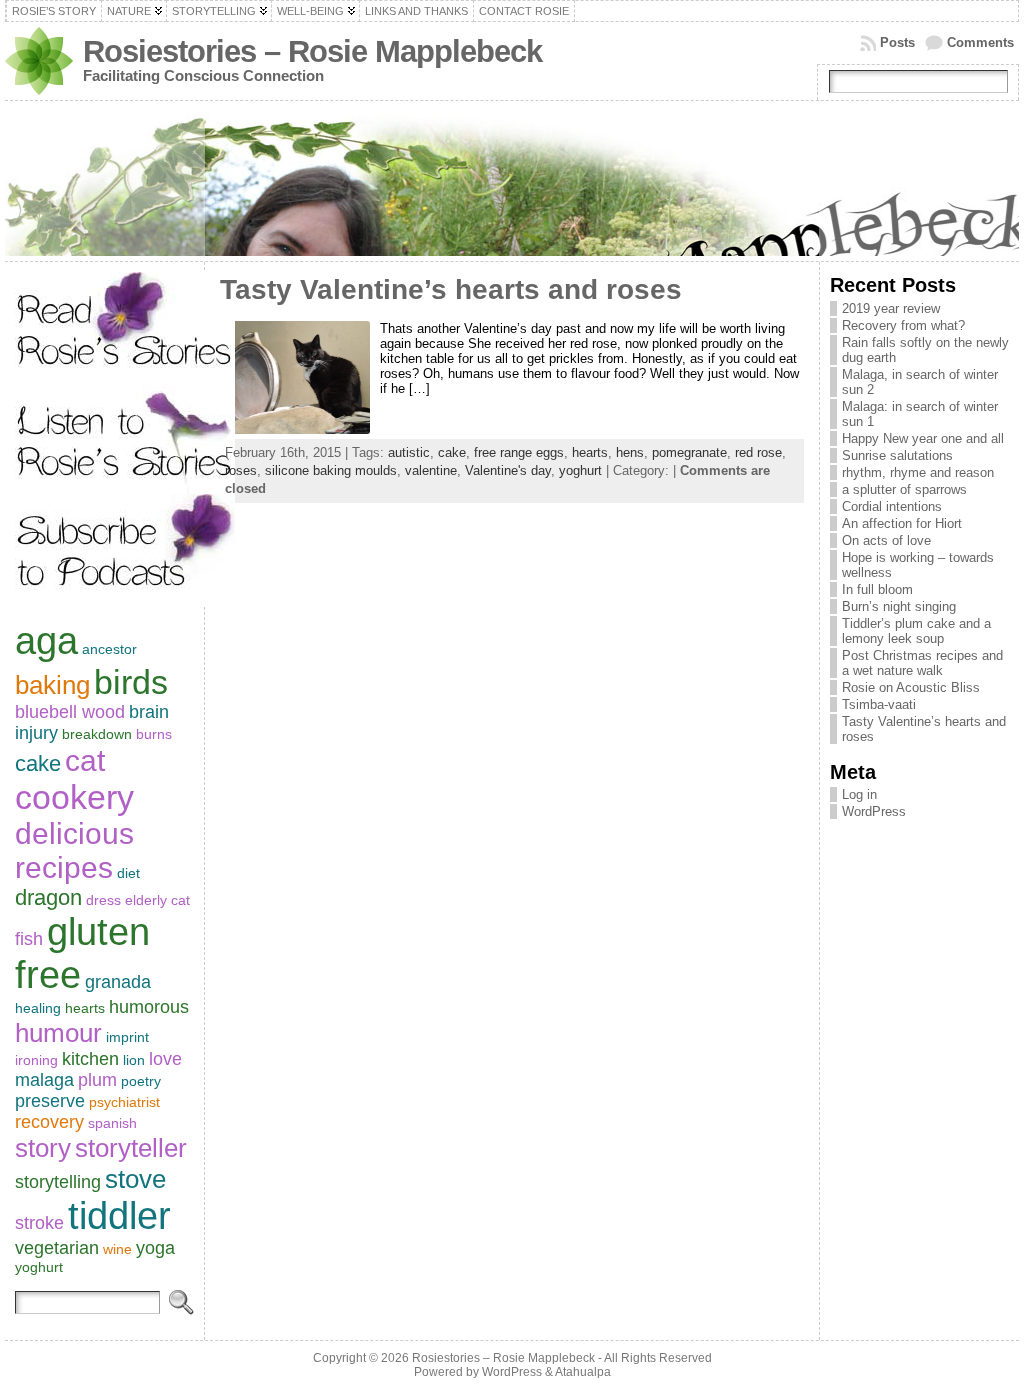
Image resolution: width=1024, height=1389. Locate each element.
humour (58, 1033)
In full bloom (877, 589)
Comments (980, 42)
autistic (409, 452)
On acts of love (886, 540)
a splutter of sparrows (904, 489)
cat (85, 760)
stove (135, 1179)
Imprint (127, 1037)
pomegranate (689, 452)
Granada (118, 982)
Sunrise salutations (897, 455)
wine (117, 1249)
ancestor (109, 649)
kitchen (90, 1059)
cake (38, 763)
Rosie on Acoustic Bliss (911, 687)
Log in (859, 794)
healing (38, 1008)
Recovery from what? (903, 325)
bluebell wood (70, 712)
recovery (49, 1122)
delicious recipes (74, 850)
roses (241, 470)
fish (29, 939)
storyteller (131, 1148)
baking (52, 685)
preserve (50, 1101)
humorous (149, 1007)
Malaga (44, 1080)
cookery (74, 797)
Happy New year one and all (923, 438)
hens (630, 452)
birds (131, 682)
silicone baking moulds (331, 470)
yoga (155, 1248)
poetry (141, 1081)
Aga (46, 641)
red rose (758, 452)
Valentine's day (508, 470)
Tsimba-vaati (879, 704)
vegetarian (57, 1248)
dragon (48, 897)
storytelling (58, 1182)
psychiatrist (124, 1102)
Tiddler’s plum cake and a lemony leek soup (916, 631)
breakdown (97, 734)
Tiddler (119, 1216)
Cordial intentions (892, 506)
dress (103, 900)
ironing (36, 1060)
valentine (431, 470)
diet (128, 873)
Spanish (112, 1123)
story (43, 1148)
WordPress (874, 811)
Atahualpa (583, 1372)
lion (134, 1060)
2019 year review (891, 308)
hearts (85, 1008)
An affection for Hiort (902, 523)
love (165, 1059)
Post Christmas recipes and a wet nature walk (922, 663)
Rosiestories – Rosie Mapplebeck (312, 51)
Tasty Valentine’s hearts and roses (451, 289)
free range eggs (519, 452)
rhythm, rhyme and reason (918, 472)
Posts (897, 42)
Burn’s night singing (899, 606)
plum (97, 1080)
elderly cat (157, 900)
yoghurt (39, 1267)
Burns (154, 734)
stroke (39, 1223)
